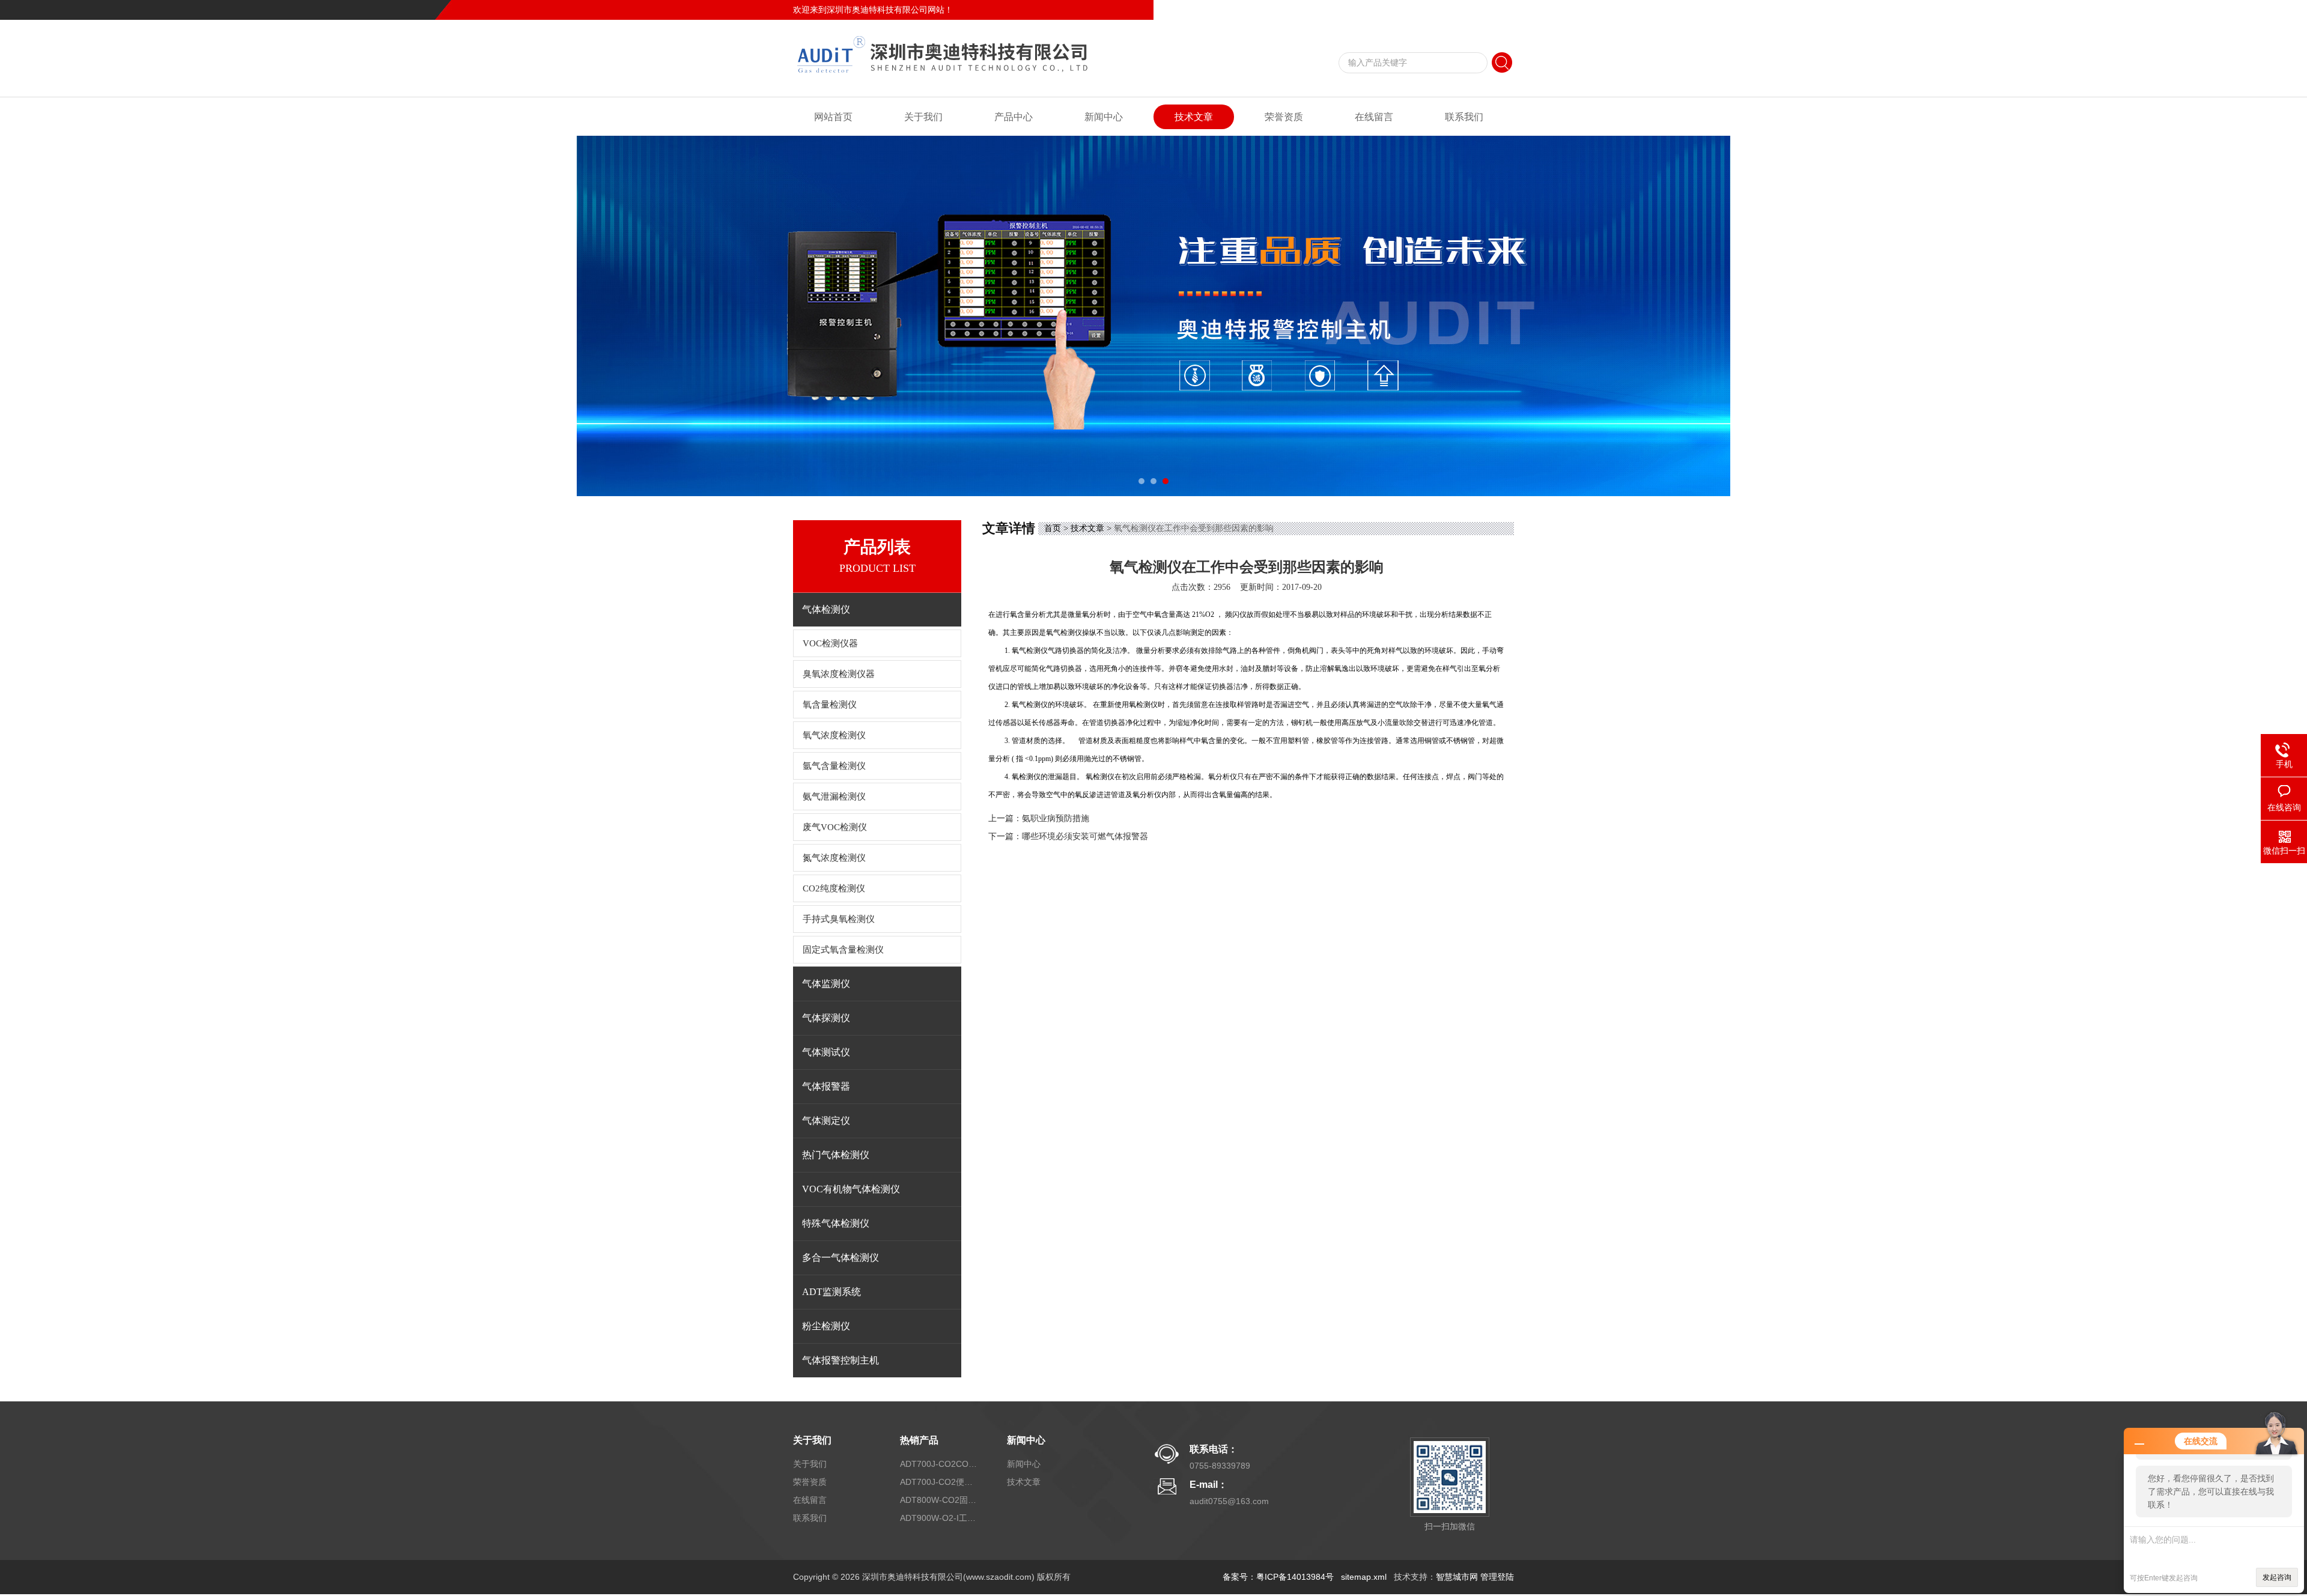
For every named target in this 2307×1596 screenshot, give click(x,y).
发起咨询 (2277, 1577)
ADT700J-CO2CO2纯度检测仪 (939, 1464)
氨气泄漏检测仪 (834, 796)
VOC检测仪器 (830, 643)
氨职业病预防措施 (1056, 818)
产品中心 (1014, 117)
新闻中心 (1104, 117)
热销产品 (919, 1440)
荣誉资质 (1284, 117)
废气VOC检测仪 (835, 827)
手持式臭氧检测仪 (839, 919)
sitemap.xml (1364, 1577)
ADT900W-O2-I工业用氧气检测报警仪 (939, 1518)
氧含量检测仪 (830, 705)
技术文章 (1194, 117)
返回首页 (1415, 10)
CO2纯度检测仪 (834, 888)
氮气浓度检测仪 (834, 858)
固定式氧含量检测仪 (843, 950)
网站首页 (833, 117)
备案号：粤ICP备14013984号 (1278, 1577)
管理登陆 (1497, 1577)
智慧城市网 (1457, 1577)
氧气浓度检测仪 (834, 735)
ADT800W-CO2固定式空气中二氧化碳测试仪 (939, 1500)
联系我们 (1497, 10)
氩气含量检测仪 (834, 766)
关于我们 (923, 117)
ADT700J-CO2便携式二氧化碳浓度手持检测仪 (939, 1482)
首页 (1053, 528)
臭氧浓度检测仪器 (839, 674)
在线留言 (1456, 10)
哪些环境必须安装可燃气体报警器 (1085, 836)
